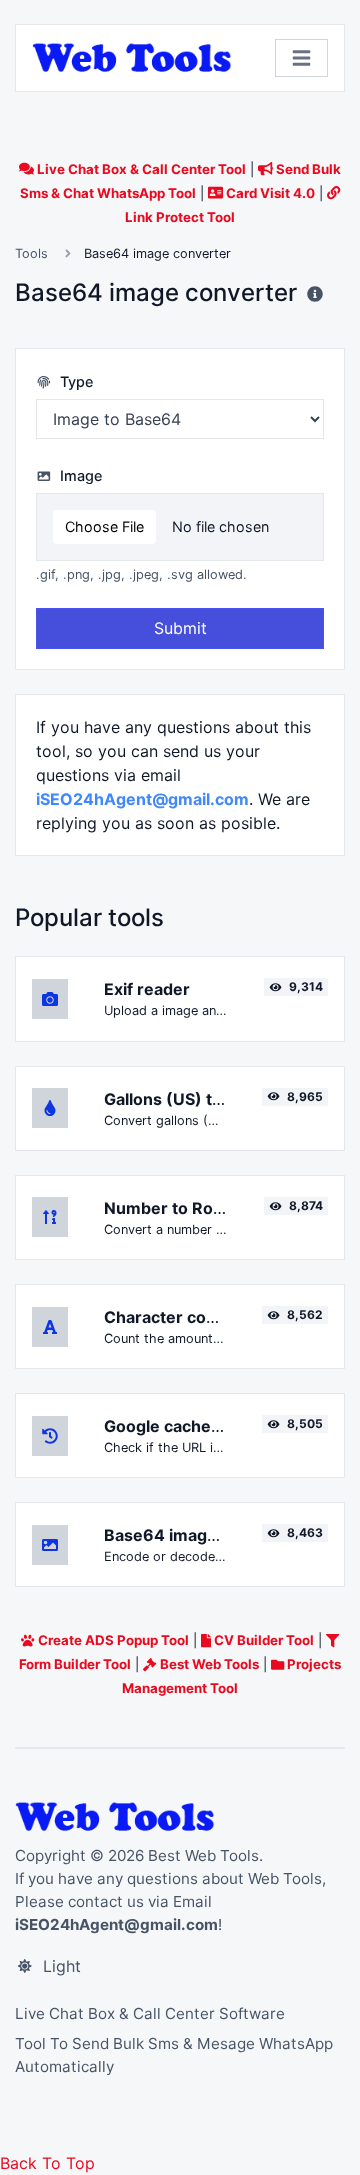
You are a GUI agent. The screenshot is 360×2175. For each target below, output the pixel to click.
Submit (180, 628)
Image (79, 475)
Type (74, 381)
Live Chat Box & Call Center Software (150, 2013)
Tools (31, 253)
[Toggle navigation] (301, 58)
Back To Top (47, 2163)
